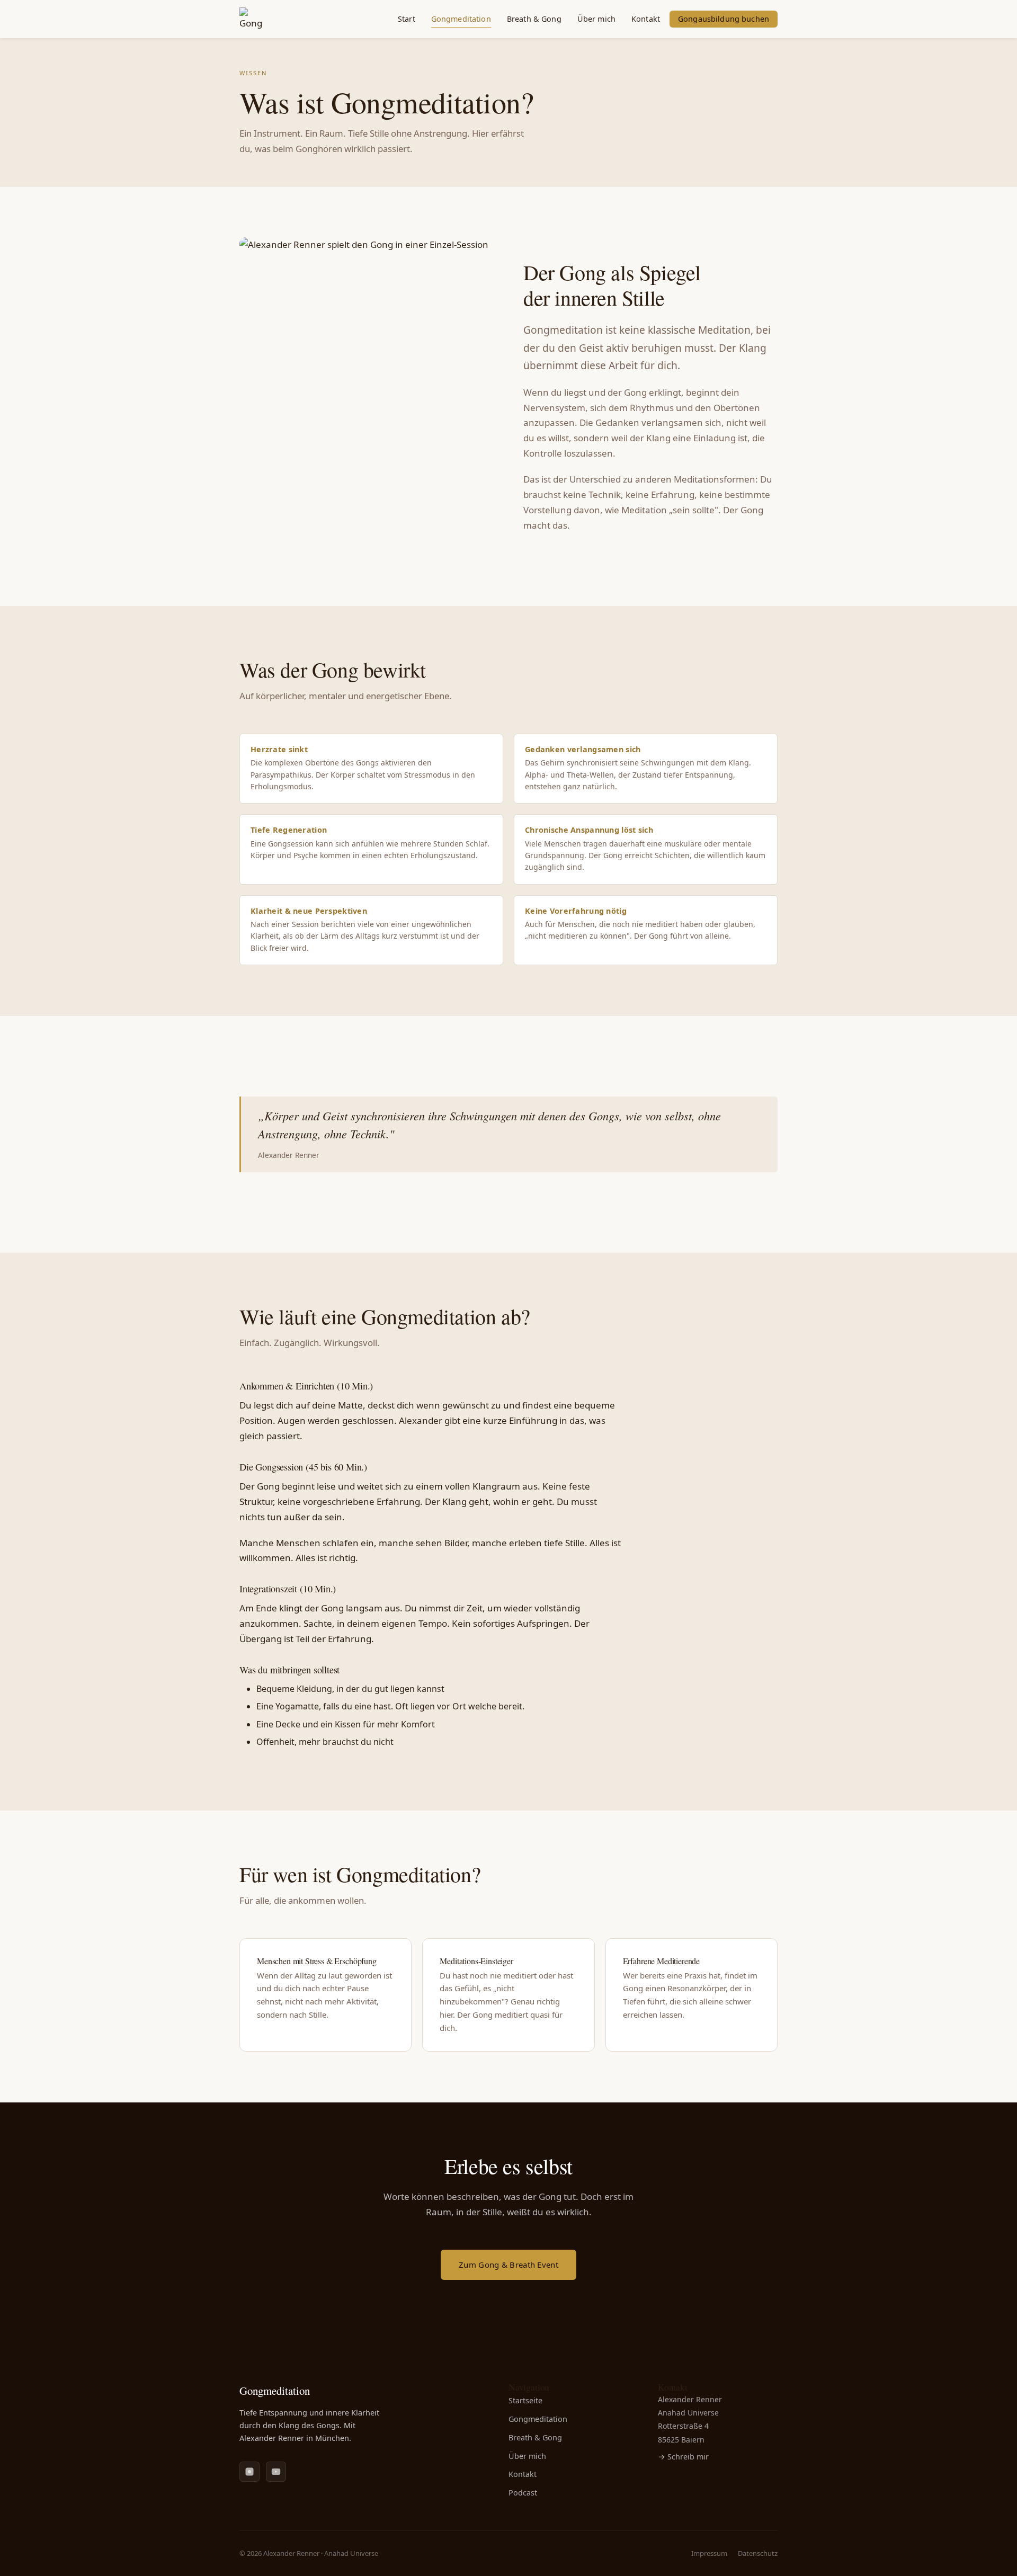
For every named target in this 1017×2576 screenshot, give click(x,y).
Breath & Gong (534, 19)
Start (407, 19)
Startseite (525, 2400)
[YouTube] (276, 2472)
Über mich (596, 19)
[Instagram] (249, 2472)
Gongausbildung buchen (724, 19)
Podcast (523, 2493)
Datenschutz (758, 2553)
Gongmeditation (461, 19)
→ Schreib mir (683, 2457)
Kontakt (646, 19)
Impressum (709, 2553)
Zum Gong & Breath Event (508, 2265)
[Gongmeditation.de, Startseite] (251, 19)
